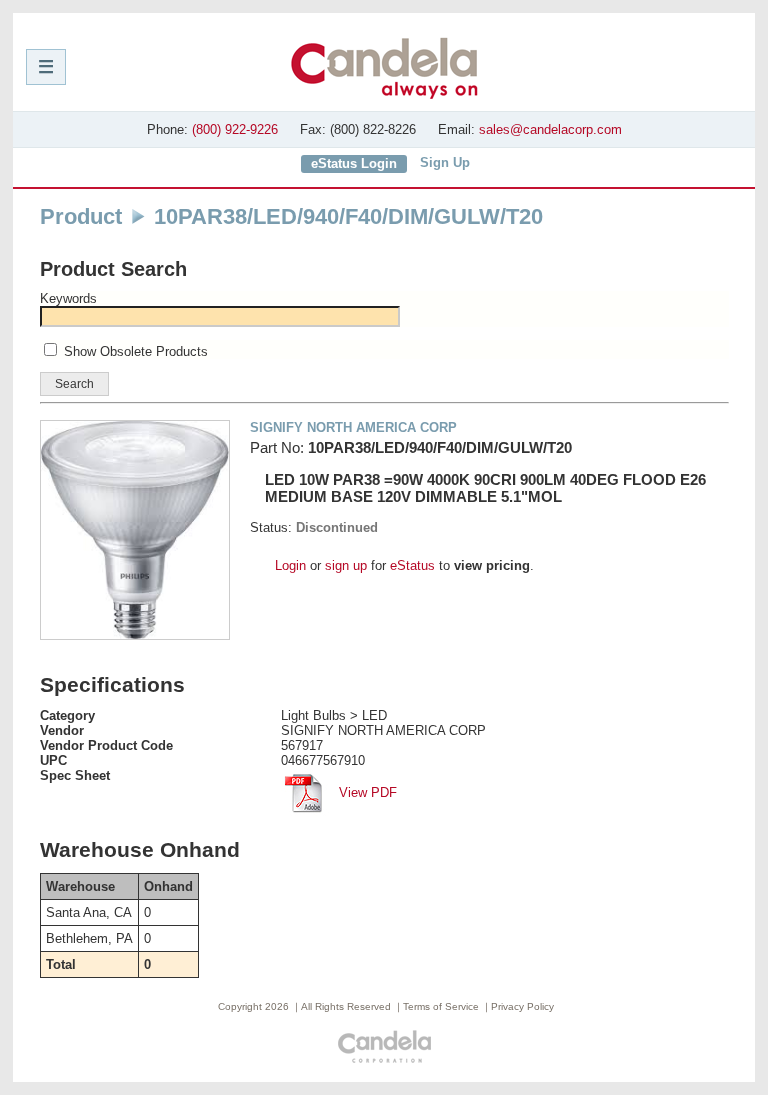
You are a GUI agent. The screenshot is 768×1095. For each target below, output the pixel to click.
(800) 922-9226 (235, 129)
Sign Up (445, 162)
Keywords (68, 298)
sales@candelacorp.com (550, 129)
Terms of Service (441, 1006)
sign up (346, 565)
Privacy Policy (522, 1006)
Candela (384, 68)
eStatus (412, 565)
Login (290, 565)
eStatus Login (354, 163)
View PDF (366, 792)
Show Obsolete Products (136, 351)
